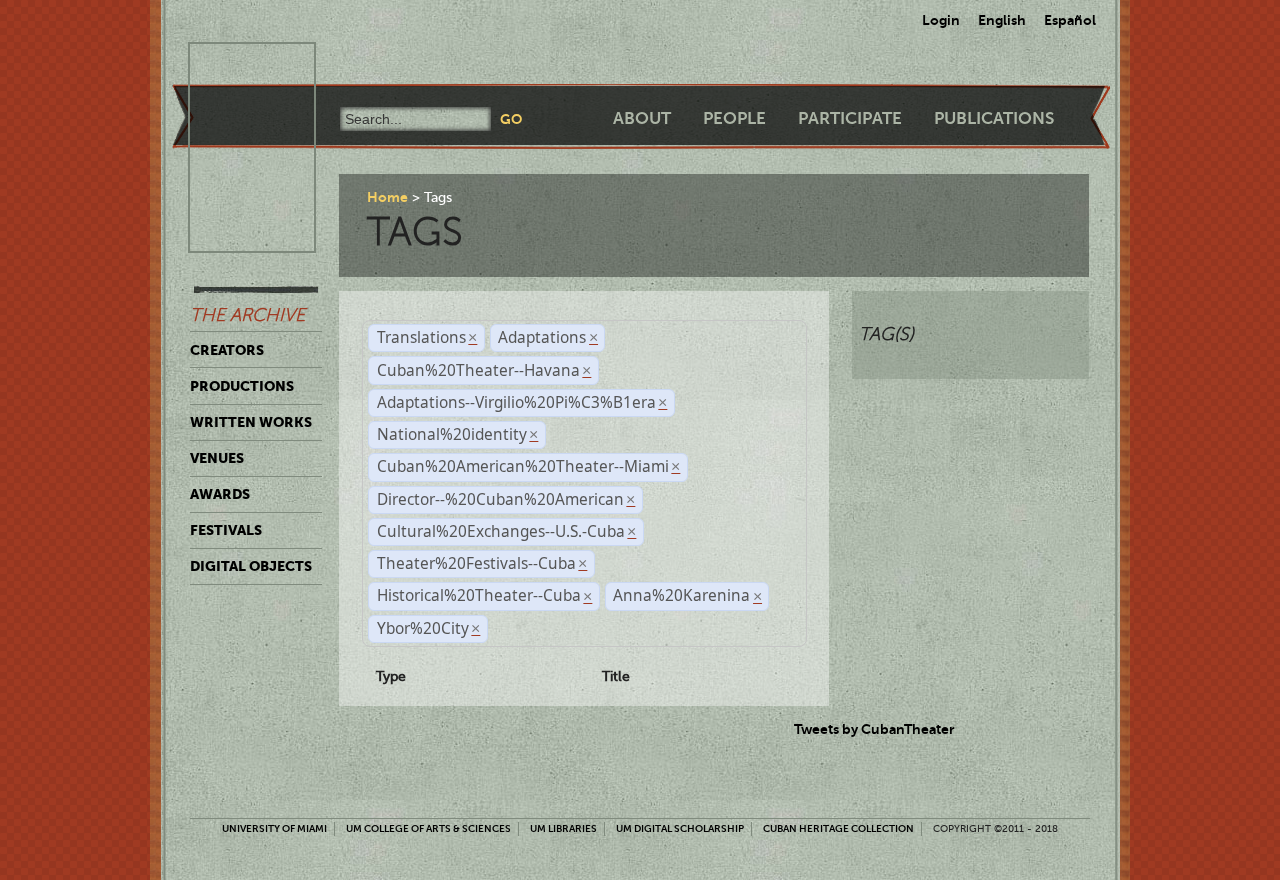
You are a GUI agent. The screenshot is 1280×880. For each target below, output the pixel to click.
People (734, 118)
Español (1070, 20)
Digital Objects (251, 566)
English (1002, 20)
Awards (220, 494)
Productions (242, 386)
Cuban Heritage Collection (838, 828)
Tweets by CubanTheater (874, 729)
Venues (217, 458)
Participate (850, 118)
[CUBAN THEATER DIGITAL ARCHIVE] (234, 66)
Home (387, 197)
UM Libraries (563, 828)
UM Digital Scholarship (680, 828)
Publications (994, 118)
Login (941, 20)
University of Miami (274, 828)
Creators (227, 350)
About (642, 118)
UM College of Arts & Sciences (428, 828)
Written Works (251, 422)
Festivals (226, 530)
